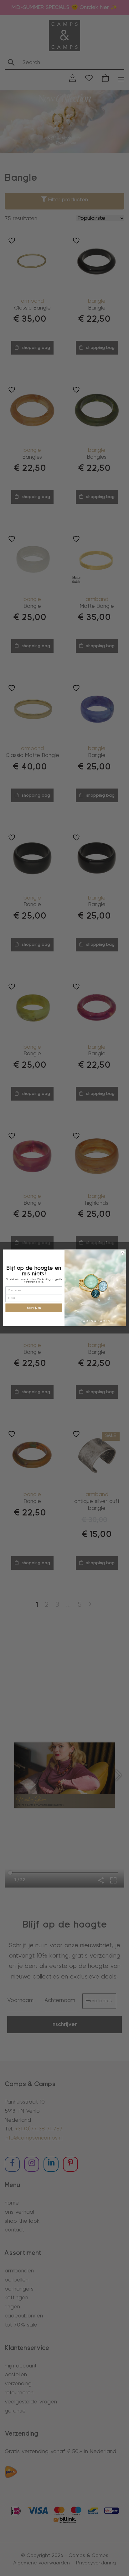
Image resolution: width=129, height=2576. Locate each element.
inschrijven (34, 1308)
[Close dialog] (123, 1253)
